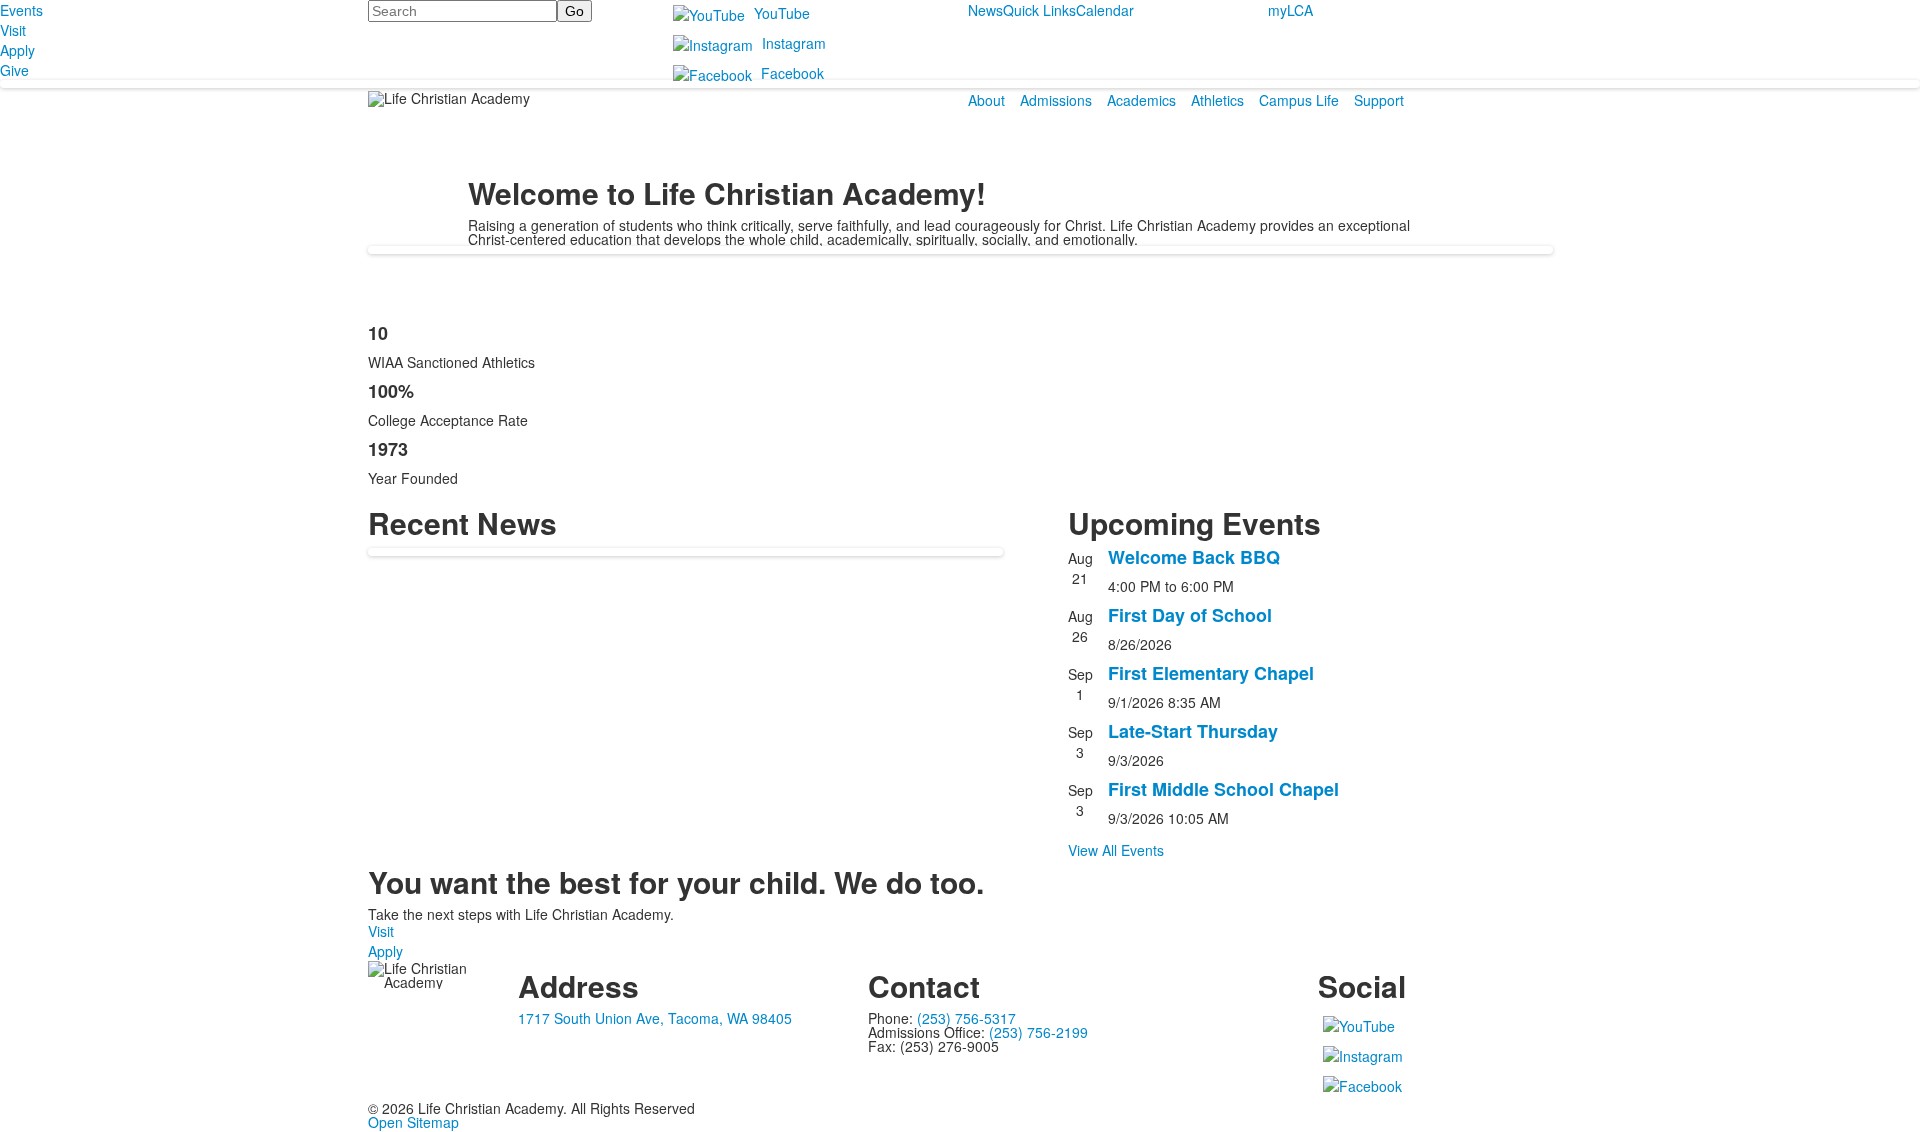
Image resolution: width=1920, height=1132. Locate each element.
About (986, 100)
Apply (385, 951)
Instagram (794, 43)
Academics (1141, 100)
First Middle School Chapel (1223, 789)
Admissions (1056, 100)
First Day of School (1190, 615)
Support (1379, 100)
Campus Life (1299, 100)
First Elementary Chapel (1211, 673)
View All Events (1116, 850)
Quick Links (1039, 10)
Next (1896, 566)
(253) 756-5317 (966, 1018)
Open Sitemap (413, 1122)
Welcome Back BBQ (1194, 557)
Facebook (792, 73)
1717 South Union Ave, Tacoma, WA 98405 (655, 1018)
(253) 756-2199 (1038, 1032)
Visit (381, 931)
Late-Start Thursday (1193, 731)
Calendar (1105, 10)
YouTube (782, 13)
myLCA (1290, 10)
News (985, 10)
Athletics (1217, 100)
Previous (23, 566)
